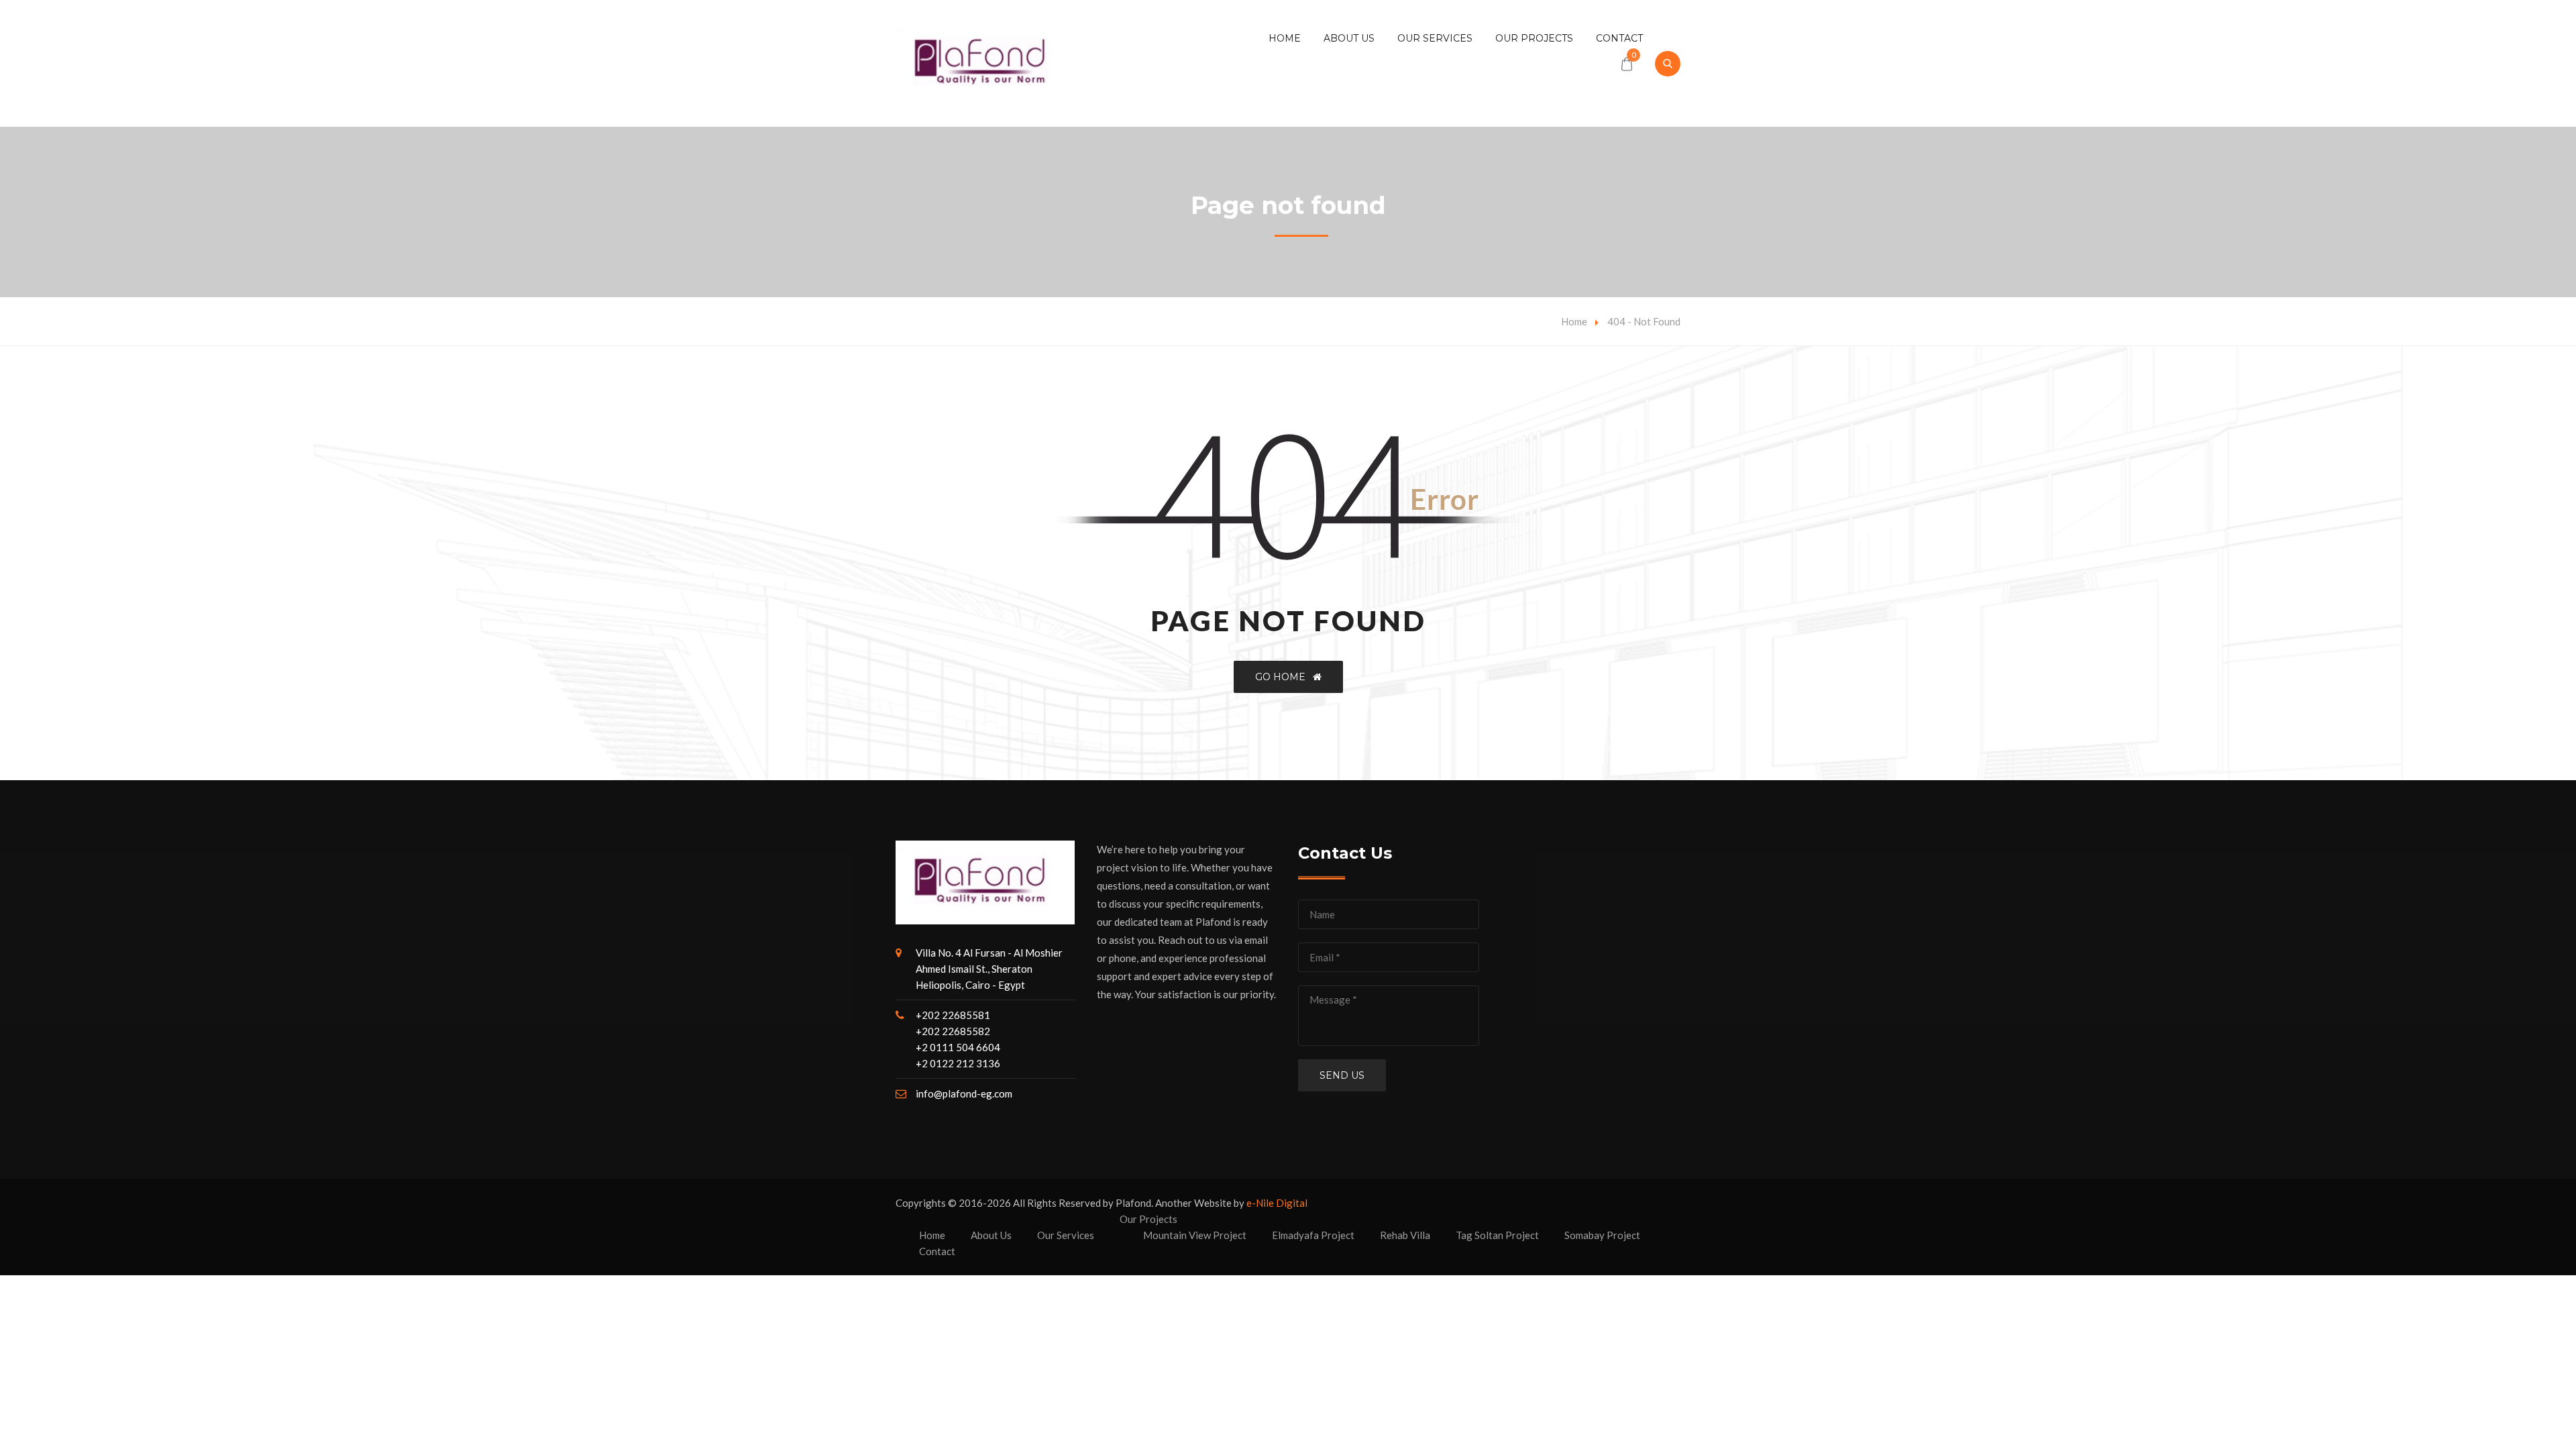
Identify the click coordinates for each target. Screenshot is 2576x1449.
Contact (1619, 38)
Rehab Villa (1405, 1235)
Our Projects (1534, 38)
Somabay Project (1602, 1235)
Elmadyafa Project (1313, 1235)
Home (1285, 38)
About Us (1349, 38)
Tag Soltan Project (1497, 1235)
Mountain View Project (1195, 1235)
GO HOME (1284, 677)
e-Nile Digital (1277, 1203)
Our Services (1435, 38)
